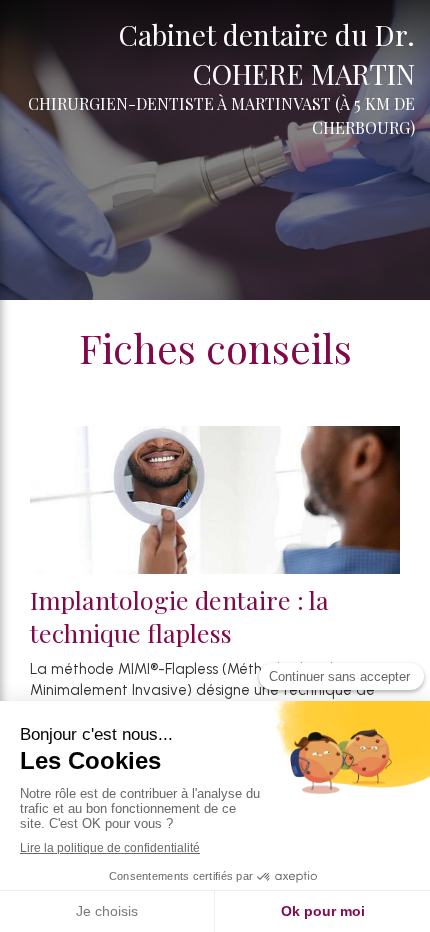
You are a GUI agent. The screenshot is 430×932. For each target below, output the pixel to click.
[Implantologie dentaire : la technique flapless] (215, 500)
